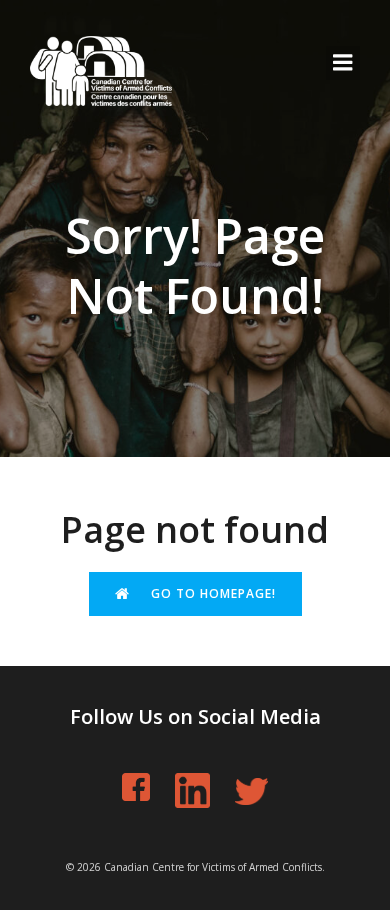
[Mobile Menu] (343, 63)
